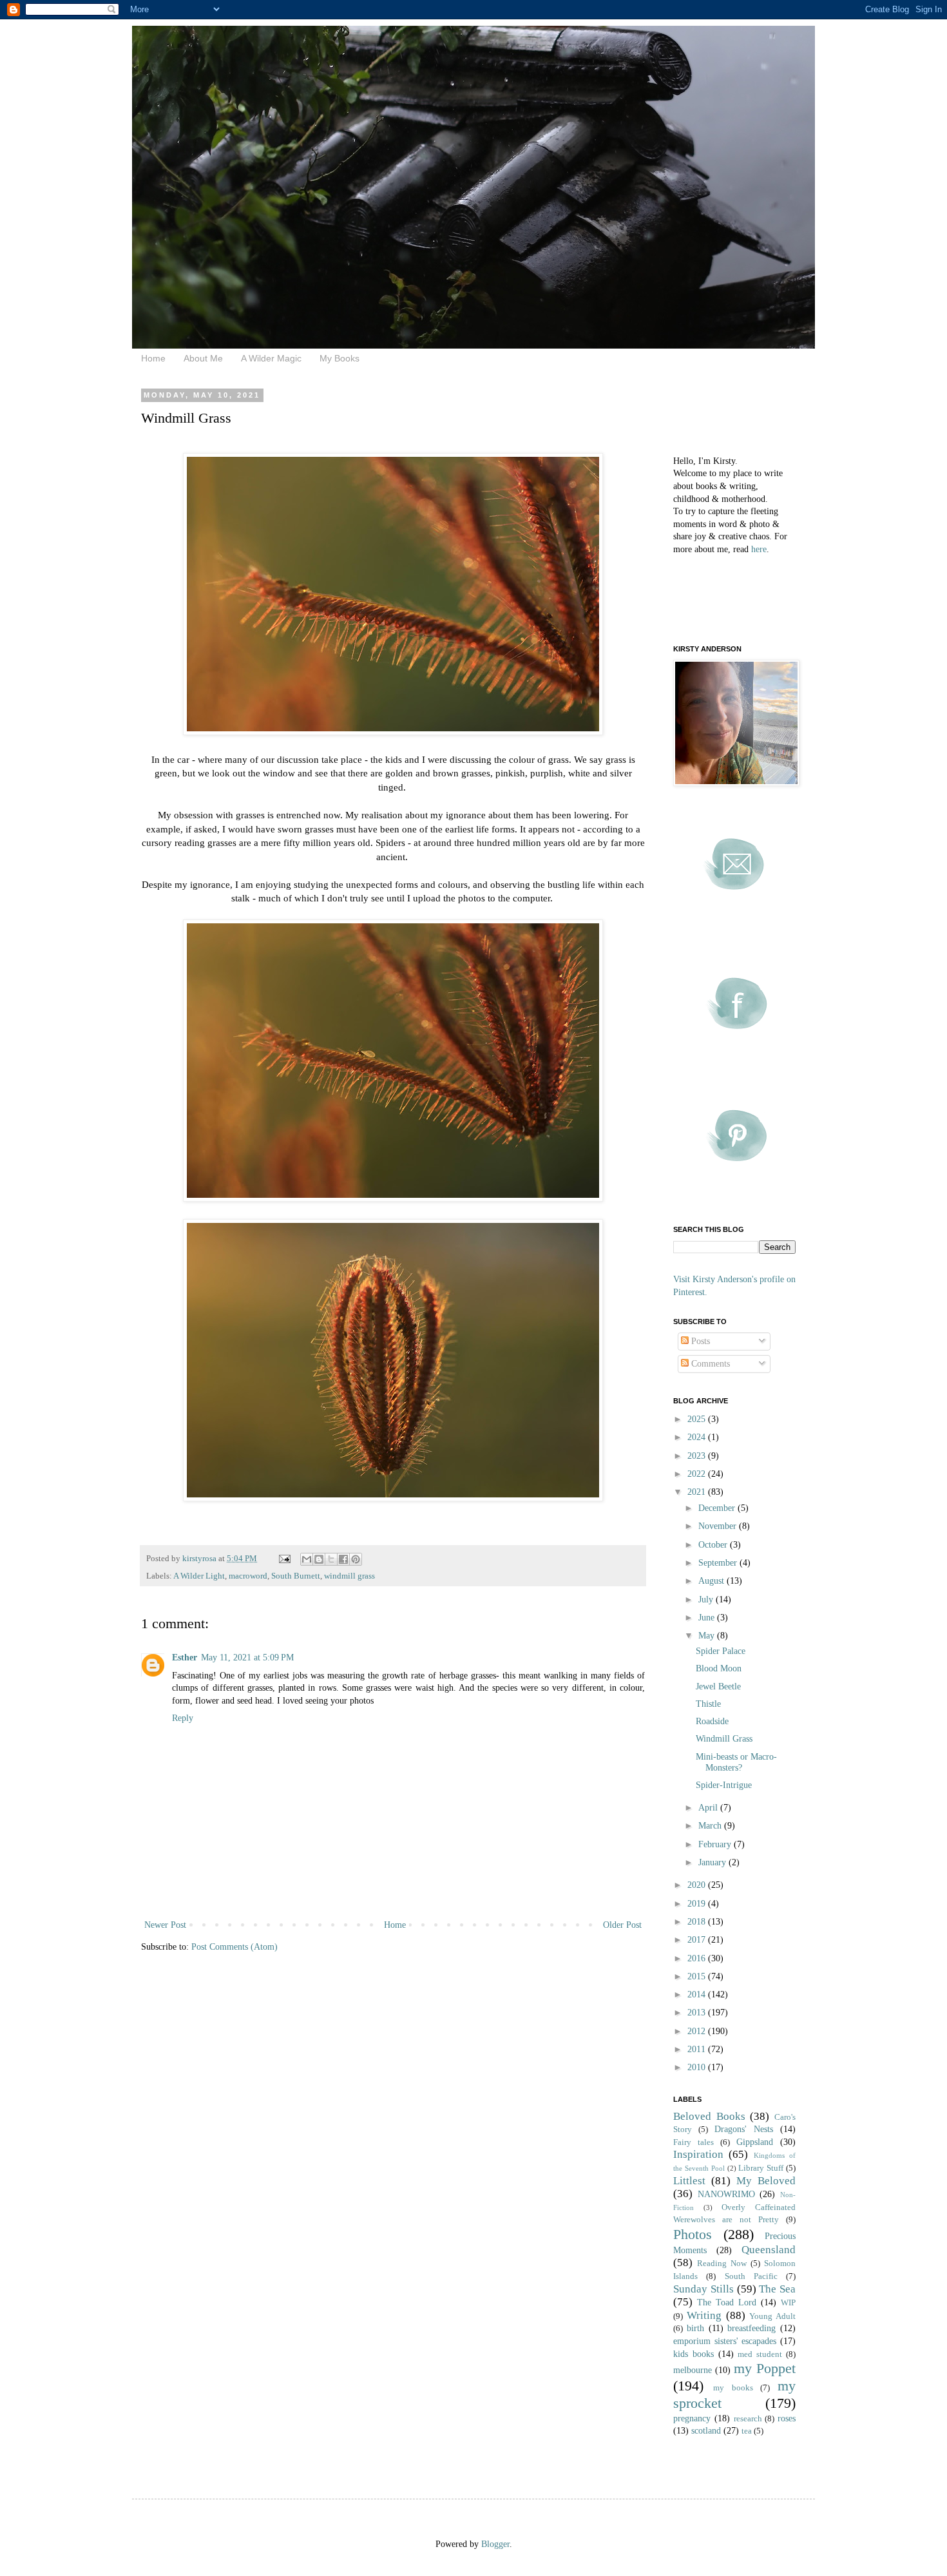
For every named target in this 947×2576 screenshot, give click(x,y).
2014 (698, 1994)
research (748, 2419)
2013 (698, 2013)
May (708, 1636)
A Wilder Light (199, 1576)
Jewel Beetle (718, 1687)
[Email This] (307, 1559)
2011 (698, 2049)
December (718, 1508)
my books (733, 2388)
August (713, 1581)
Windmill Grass (724, 1739)
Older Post (622, 1925)
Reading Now (722, 2264)
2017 (698, 1940)
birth (695, 2328)
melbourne (693, 2370)
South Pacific (751, 2276)
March (711, 1826)
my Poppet (765, 2368)
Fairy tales (694, 2142)
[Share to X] (331, 1559)
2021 (698, 1492)
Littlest (689, 2181)
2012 (698, 2031)
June (708, 1618)
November (719, 1526)
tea (747, 2431)
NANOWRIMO (726, 2194)
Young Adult (772, 2316)
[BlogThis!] (319, 1559)
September (719, 1563)
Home (153, 358)
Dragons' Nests (744, 2129)
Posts (699, 1341)
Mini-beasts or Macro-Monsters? (736, 1762)
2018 (698, 1922)
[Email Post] (284, 1559)
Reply (183, 1718)
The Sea (777, 2289)
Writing (704, 2315)
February (716, 1844)
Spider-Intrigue (724, 1785)
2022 (698, 1474)
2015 (698, 1976)
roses (787, 2418)
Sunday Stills (703, 2289)
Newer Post (165, 1925)
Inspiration (698, 2154)
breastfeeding (751, 2328)
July (707, 1600)
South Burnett (296, 1576)
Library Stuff (761, 2168)
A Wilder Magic (271, 358)
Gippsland (755, 2142)
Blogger (495, 2544)
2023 (698, 1456)
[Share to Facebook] (343, 1559)
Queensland (769, 2250)
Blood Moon (719, 1668)
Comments (709, 1364)
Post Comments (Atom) (234, 1947)
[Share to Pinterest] (356, 1559)
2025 (698, 1419)
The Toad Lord (727, 2302)
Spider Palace (721, 1651)
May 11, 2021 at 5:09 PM (247, 1658)
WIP (788, 2303)
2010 (698, 2067)
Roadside (712, 1721)
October (714, 1545)
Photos (693, 2234)
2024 (698, 1437)
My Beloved (766, 2181)
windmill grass (349, 1576)
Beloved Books (709, 2116)
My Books (340, 358)
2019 (698, 1904)
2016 (698, 1958)
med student (760, 2354)
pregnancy (692, 2418)
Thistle (708, 1704)
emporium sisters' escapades (725, 2341)
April (709, 1808)
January (713, 1862)
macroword (248, 1576)
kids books (694, 2354)
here (759, 549)
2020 (698, 1885)
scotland (706, 2431)
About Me (203, 358)
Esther (185, 1658)
